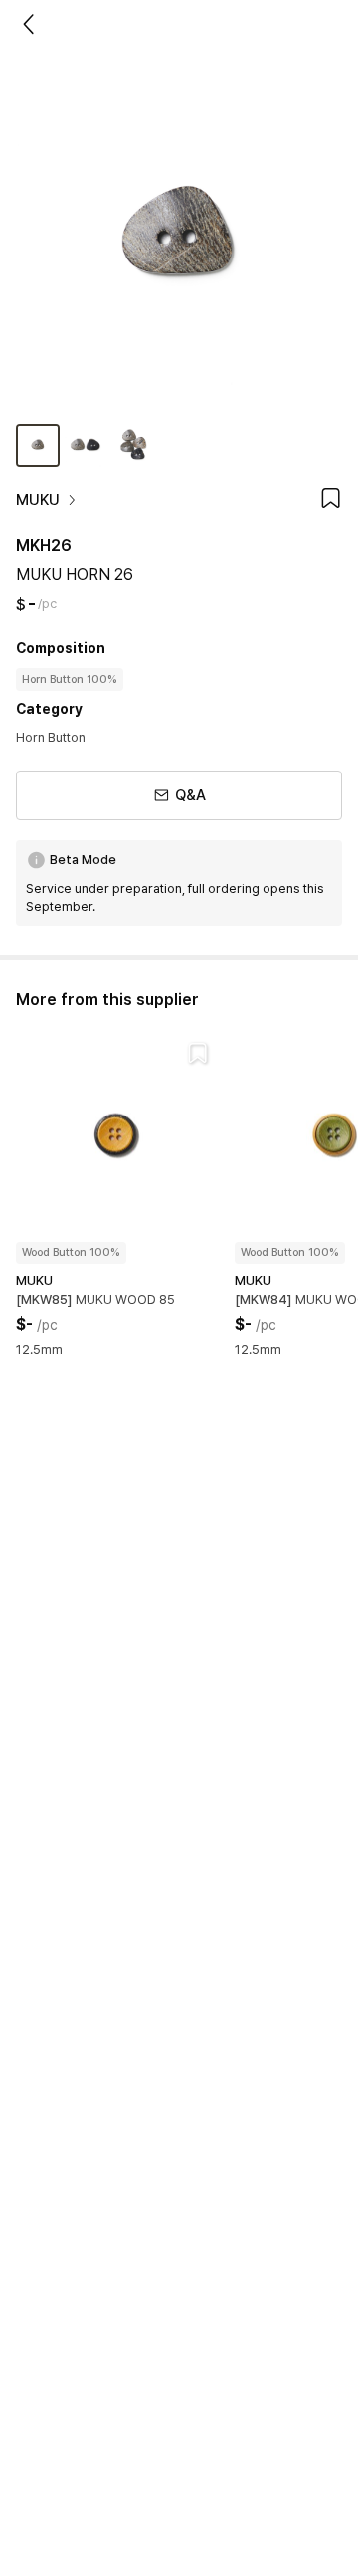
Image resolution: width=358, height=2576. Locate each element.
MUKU (38, 500)
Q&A (190, 795)
